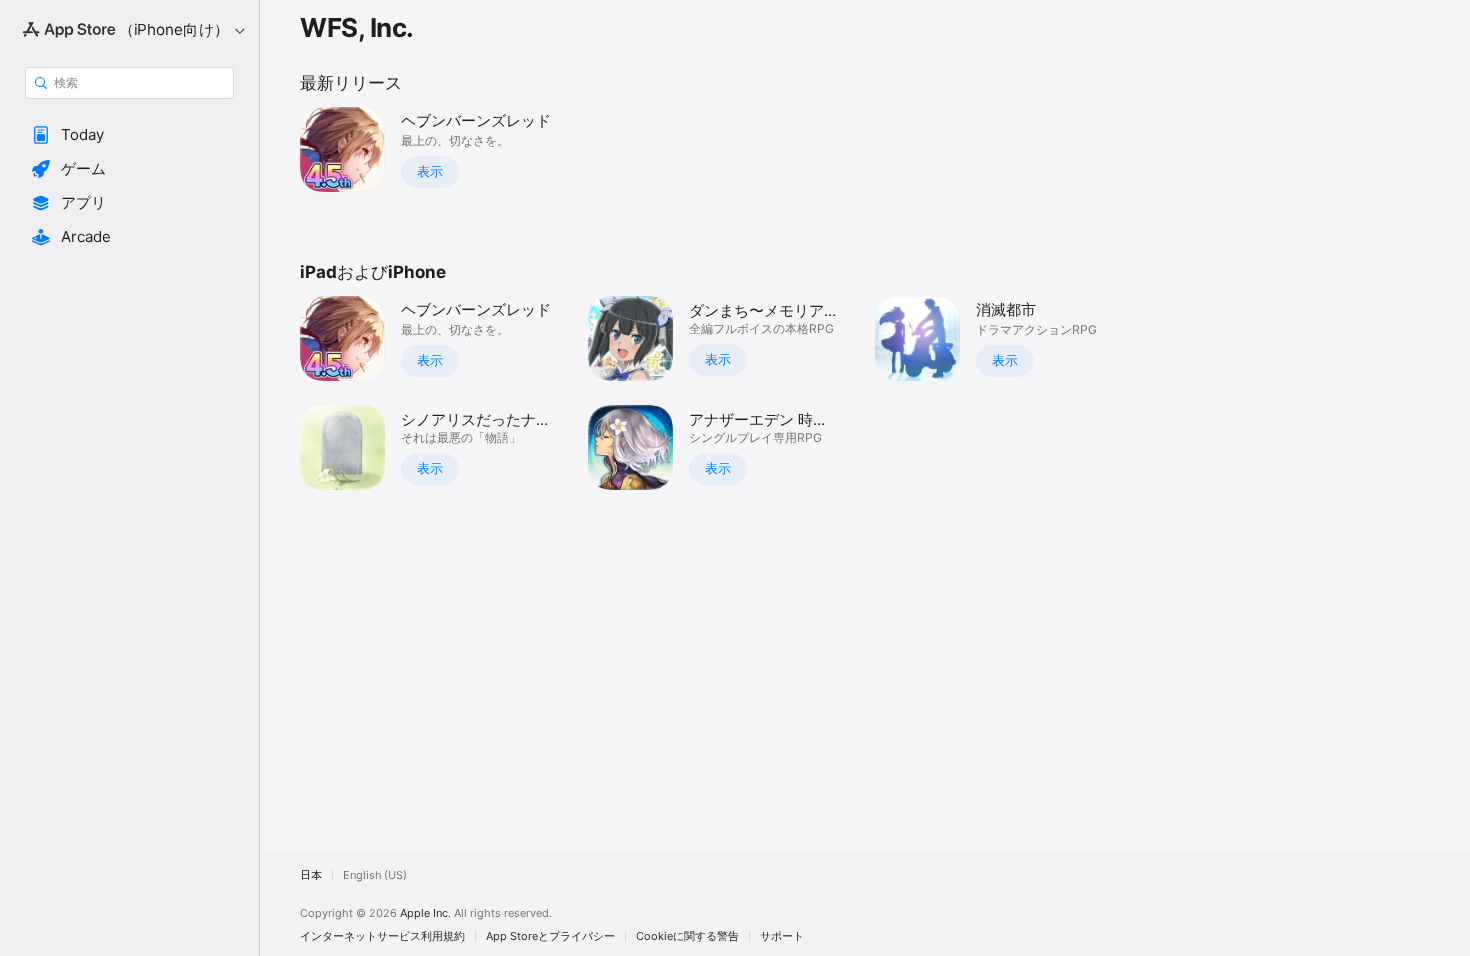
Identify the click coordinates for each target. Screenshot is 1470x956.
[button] (129, 135)
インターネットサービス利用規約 (382, 936)
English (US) (375, 875)
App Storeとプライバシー (550, 936)
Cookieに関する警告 (687, 936)
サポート (782, 936)
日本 (311, 875)
